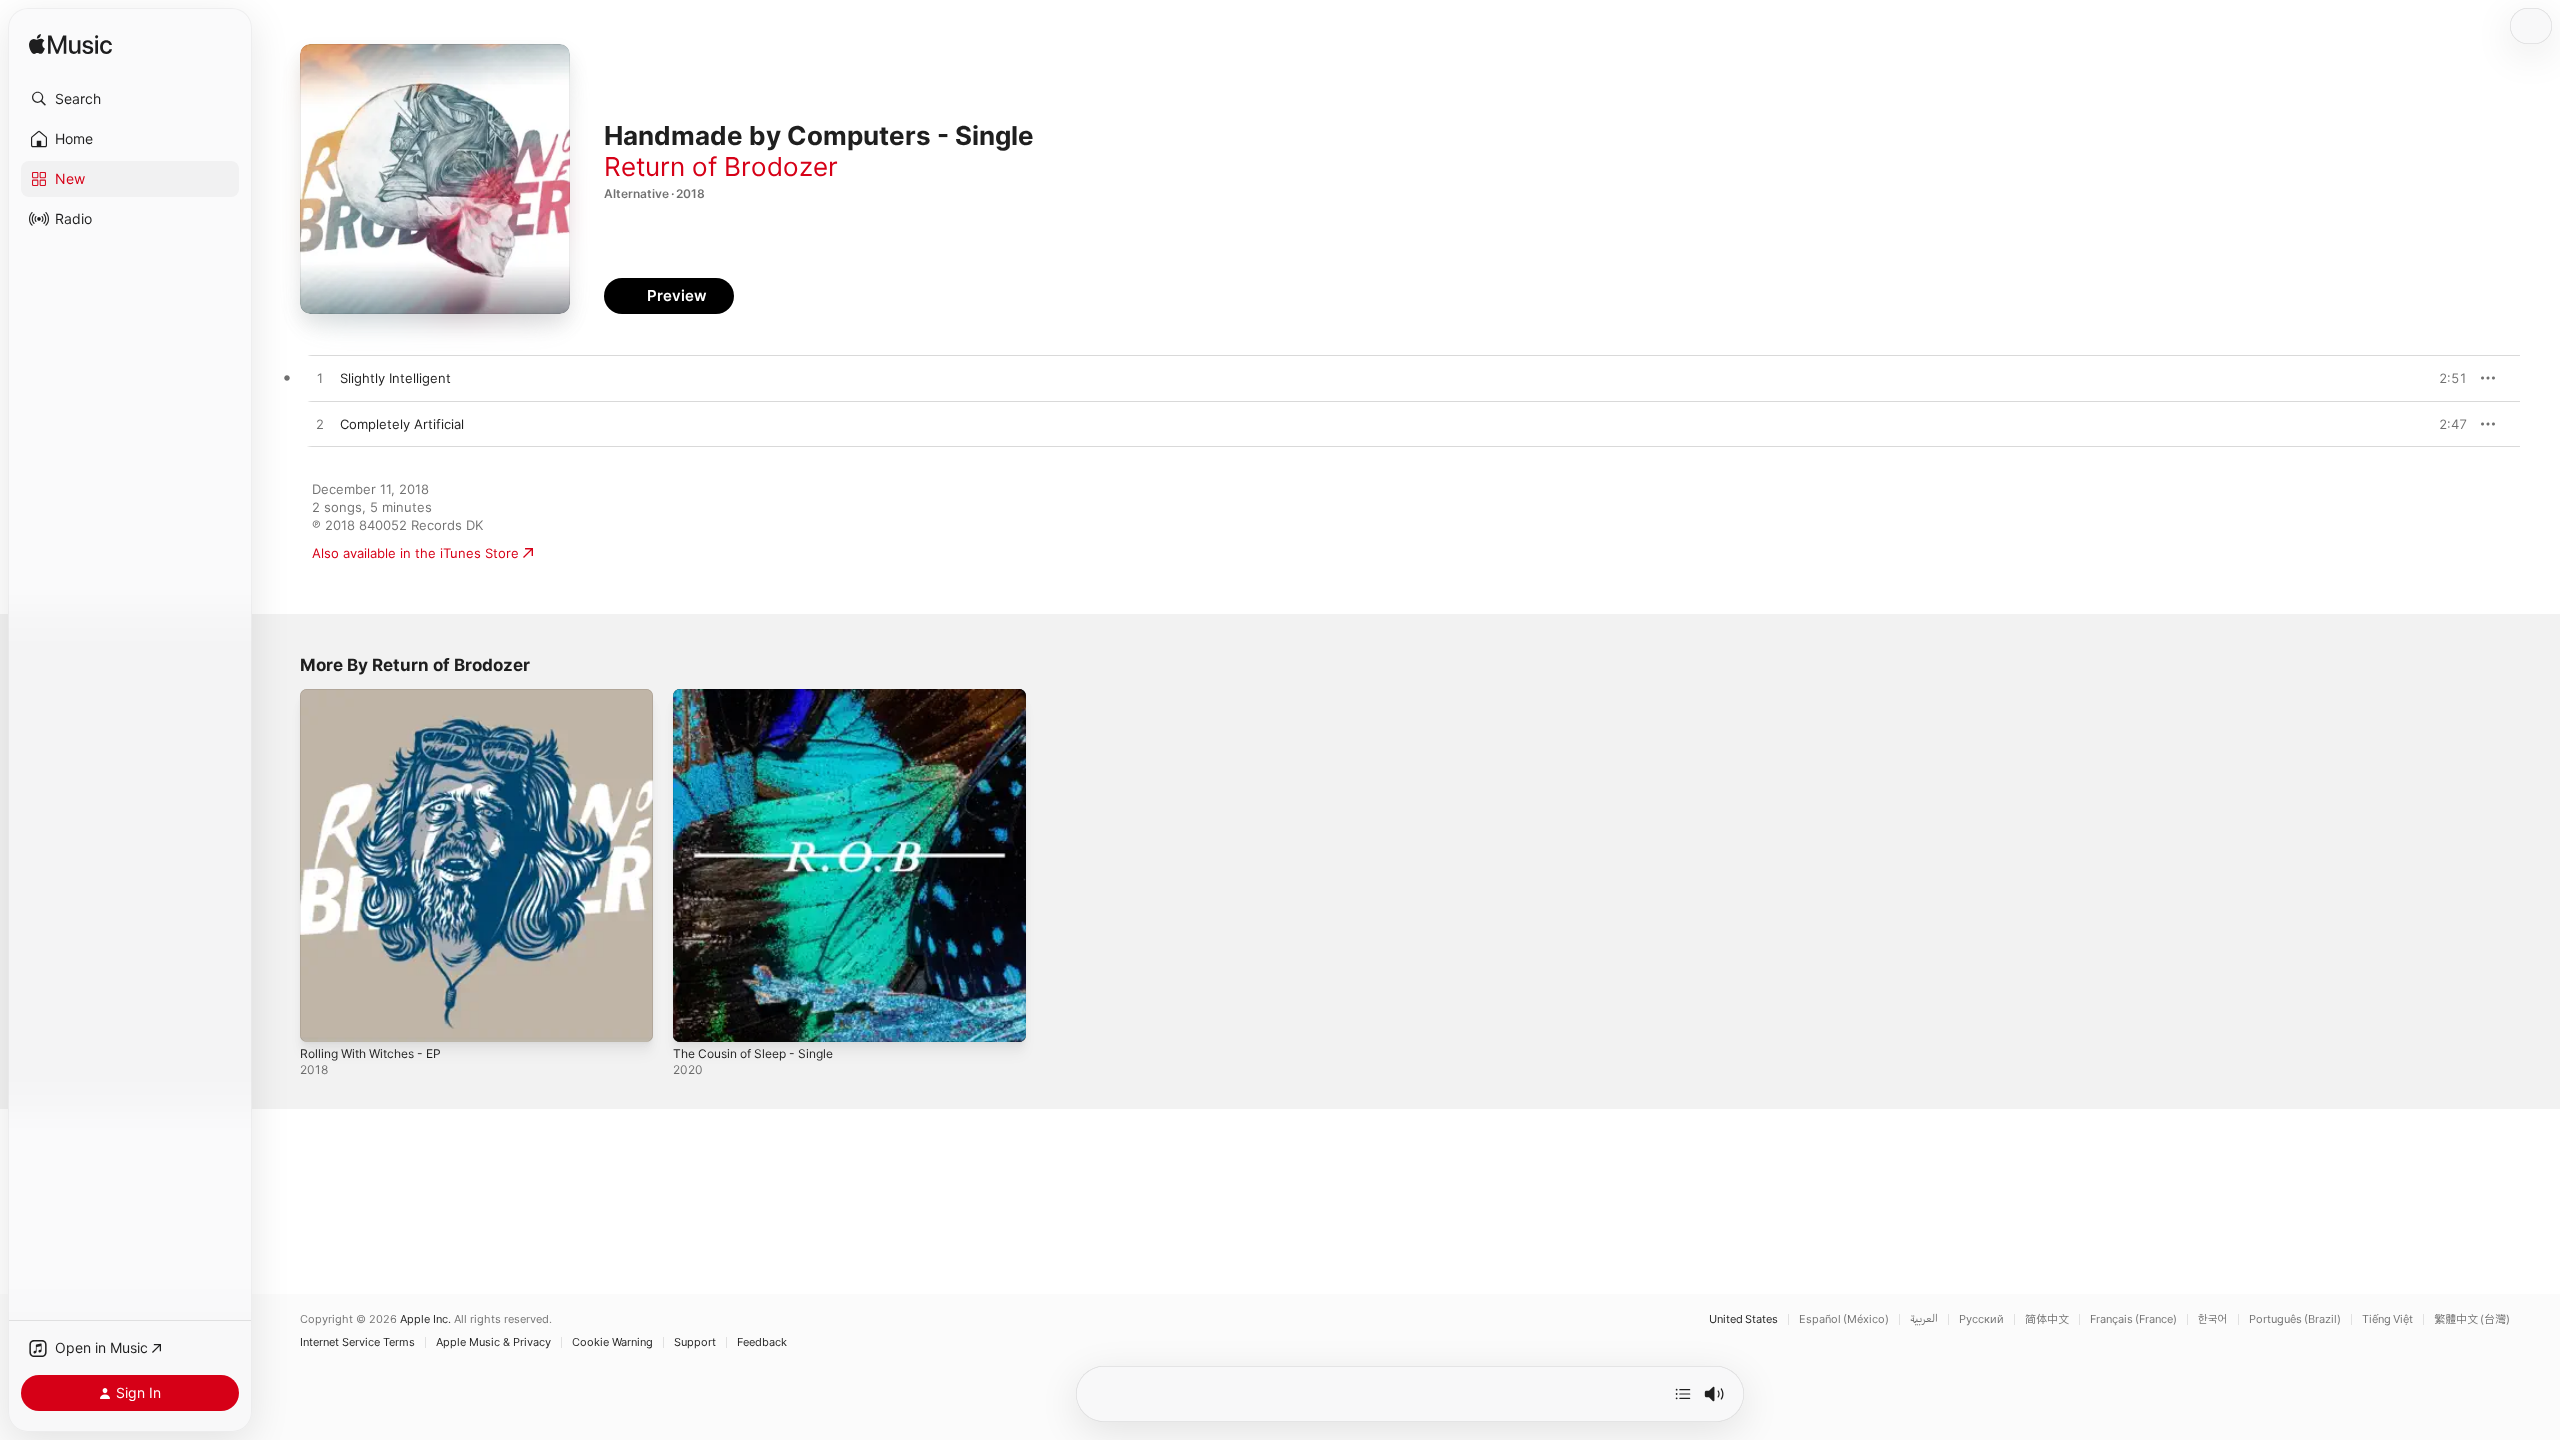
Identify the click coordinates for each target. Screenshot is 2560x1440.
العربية (1924, 1319)
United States (1743, 1319)
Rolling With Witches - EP (378, 697)
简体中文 (2047, 1319)
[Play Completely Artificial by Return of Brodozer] (320, 425)
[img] (70, 45)
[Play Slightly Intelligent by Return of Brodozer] (320, 379)
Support (695, 1342)
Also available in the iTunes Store (415, 553)
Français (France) (2133, 1319)
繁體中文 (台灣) (2472, 1319)
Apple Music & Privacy (493, 1342)
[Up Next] (1683, 1394)
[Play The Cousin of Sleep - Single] (698, 1017)
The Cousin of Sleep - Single (762, 697)
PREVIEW (2445, 378)
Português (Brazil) (2295, 1319)
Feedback (762, 1342)
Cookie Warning (612, 1342)
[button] (130, 99)
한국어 (2213, 1319)
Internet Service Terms (357, 1342)
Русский (1981, 1319)
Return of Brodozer (721, 166)
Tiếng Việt (2387, 1319)
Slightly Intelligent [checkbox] (395, 378)
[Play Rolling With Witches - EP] (325, 1017)
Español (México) (1844, 1319)
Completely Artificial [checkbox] (402, 424)
